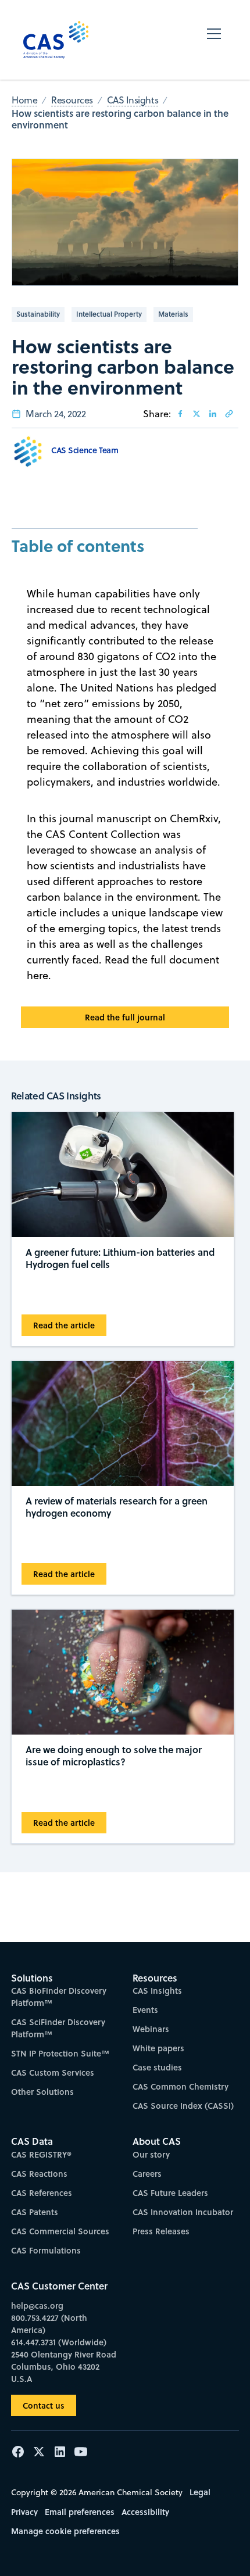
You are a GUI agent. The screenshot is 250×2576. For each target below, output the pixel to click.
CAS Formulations (46, 2250)
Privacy (24, 2512)
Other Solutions (42, 2092)
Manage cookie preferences (65, 2531)
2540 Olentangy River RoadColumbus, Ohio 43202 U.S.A (64, 2367)
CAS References (42, 2193)
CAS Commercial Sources (60, 2231)
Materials (173, 314)
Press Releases (161, 2231)
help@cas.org (37, 2305)
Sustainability (38, 314)
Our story (151, 2154)
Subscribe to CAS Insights (125, 1971)
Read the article (64, 1325)
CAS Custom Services (53, 2072)
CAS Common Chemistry (181, 2086)
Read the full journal (125, 1017)
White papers (158, 2048)
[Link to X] (197, 414)
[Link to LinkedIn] (213, 414)
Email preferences (80, 2512)
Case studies (157, 2067)
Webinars (151, 2029)
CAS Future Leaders (170, 2193)
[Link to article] (229, 414)
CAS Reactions (39, 2174)
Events (145, 2010)
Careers (147, 2174)
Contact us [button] (44, 2405)
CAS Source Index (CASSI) (183, 2106)
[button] (214, 40)
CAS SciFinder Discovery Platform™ (58, 2028)
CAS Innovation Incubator (183, 2212)
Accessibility (145, 2512)
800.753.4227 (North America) (49, 2324)
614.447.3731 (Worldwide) (59, 2342)
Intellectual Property (109, 314)
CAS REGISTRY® (41, 2154)
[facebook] (180, 414)
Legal (200, 2492)
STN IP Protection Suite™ (60, 2053)
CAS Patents (35, 2212)
